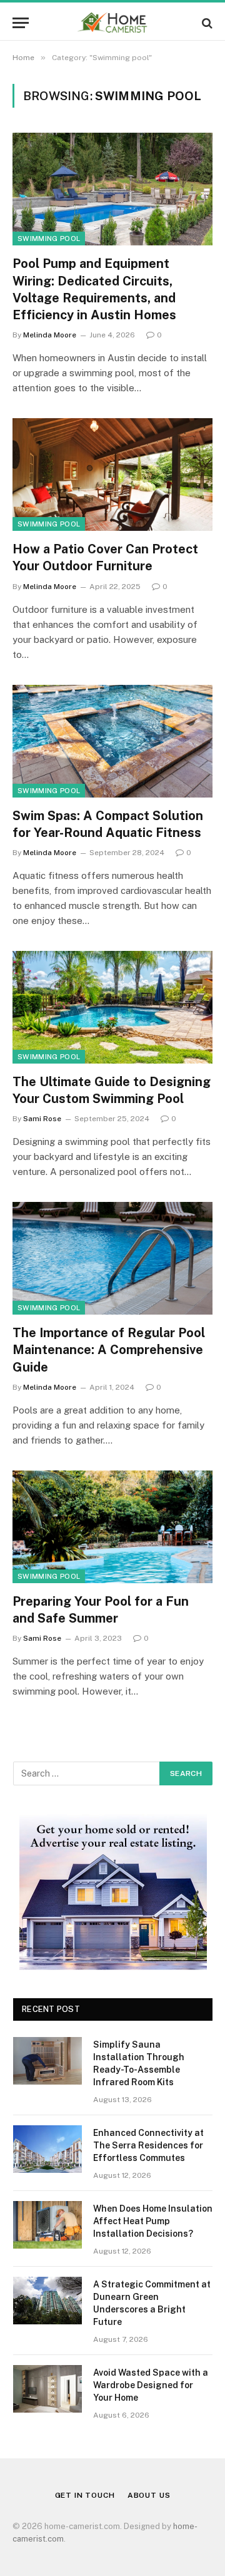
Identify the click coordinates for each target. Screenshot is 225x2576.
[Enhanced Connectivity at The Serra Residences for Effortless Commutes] (47, 2149)
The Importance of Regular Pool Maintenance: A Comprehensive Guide (109, 1350)
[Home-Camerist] (113, 23)
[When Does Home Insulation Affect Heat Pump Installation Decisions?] (47, 2225)
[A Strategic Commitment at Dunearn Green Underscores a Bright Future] (47, 2301)
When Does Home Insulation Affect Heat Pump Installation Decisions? (153, 2221)
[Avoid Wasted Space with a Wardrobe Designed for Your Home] (47, 2389)
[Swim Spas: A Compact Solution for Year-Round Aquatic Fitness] (112, 741)
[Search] (206, 23)
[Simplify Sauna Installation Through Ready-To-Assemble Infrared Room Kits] (47, 2061)
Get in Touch (85, 2495)
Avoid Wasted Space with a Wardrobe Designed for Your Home (151, 2385)
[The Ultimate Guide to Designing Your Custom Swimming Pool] (112, 1007)
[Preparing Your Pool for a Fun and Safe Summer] (112, 1527)
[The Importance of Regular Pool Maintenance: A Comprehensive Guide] (112, 1258)
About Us (149, 2495)
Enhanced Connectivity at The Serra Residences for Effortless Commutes (148, 2145)
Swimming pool (49, 239)
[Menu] (21, 23)
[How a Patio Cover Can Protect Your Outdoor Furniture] (112, 475)
